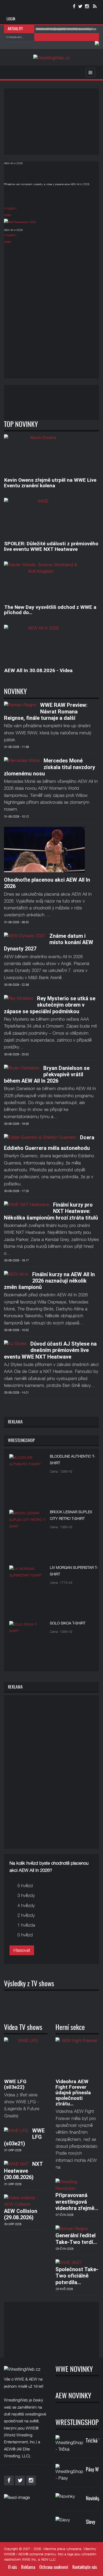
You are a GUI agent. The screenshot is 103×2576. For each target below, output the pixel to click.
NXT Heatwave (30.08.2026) (23, 2171)
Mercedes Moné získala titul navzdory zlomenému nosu (50, 767)
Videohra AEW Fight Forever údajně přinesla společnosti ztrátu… (73, 2093)
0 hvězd (25, 1935)
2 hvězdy (26, 1915)
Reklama (28, 2567)
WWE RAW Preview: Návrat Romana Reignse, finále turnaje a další (46, 711)
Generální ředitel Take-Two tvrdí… (76, 2239)
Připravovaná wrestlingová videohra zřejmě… (77, 2202)
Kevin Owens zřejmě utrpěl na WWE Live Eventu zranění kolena (50, 483)
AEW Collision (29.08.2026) (21, 2214)
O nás (13, 2567)
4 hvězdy (26, 1905)
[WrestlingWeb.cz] (51, 58)
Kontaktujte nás (85, 2567)
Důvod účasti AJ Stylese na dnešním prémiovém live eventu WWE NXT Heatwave (50, 1350)
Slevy (90, 2522)
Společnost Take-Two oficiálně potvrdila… (77, 2276)
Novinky (93, 2499)
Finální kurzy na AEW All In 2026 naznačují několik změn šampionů (49, 1281)
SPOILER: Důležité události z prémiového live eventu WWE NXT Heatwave (51, 546)
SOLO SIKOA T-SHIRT (68, 1623)
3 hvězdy (26, 1895)
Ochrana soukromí (54, 2567)
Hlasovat (22, 1950)
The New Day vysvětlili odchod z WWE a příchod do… (50, 610)
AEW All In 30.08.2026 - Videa (38, 670)
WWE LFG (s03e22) (15, 2084)
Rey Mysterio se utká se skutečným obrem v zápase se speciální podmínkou (50, 1005)
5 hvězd (25, 1886)
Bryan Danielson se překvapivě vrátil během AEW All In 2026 (47, 1075)
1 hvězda (26, 1925)
